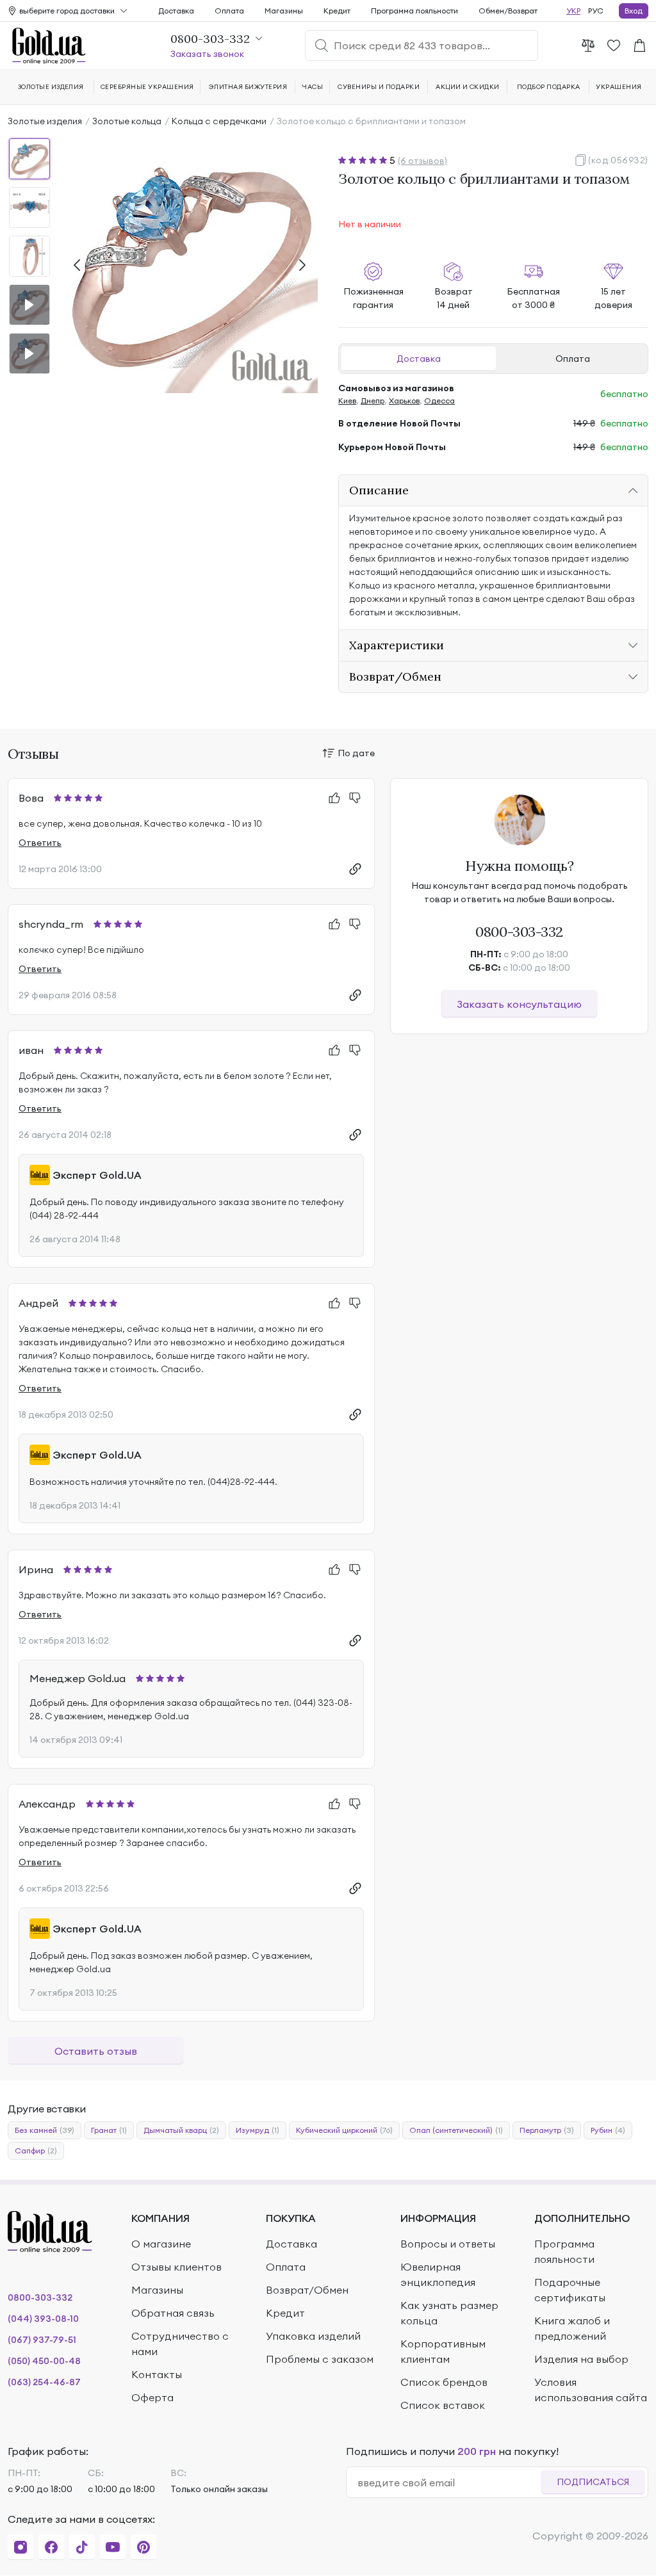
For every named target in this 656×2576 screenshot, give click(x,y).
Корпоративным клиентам (443, 2351)
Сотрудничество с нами (180, 2344)
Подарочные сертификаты (570, 2290)
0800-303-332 (519, 932)
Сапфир (36, 2151)
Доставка (419, 359)
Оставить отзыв (96, 2051)
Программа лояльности (414, 11)
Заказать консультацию (519, 1004)
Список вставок (443, 2405)
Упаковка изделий (313, 2336)
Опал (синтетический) (456, 2130)
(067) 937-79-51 (42, 2340)
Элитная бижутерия (248, 87)
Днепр (373, 401)
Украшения (619, 87)
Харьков (404, 401)
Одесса (439, 401)
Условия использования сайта (591, 2390)
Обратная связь (173, 2313)
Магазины (284, 11)
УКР (573, 11)
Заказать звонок (207, 54)
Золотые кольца (127, 121)
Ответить (40, 843)
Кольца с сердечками (219, 121)
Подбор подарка (549, 87)
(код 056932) (618, 160)
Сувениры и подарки (379, 87)
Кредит (337, 11)
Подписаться (593, 2482)
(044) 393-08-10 (43, 2319)
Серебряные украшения (147, 87)
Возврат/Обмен (307, 2290)
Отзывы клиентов (176, 2267)
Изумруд (258, 2130)
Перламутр (547, 2130)
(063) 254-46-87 (44, 2382)
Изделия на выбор (581, 2359)
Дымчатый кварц (181, 2130)
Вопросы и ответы (448, 2244)
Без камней (45, 2130)
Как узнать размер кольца (449, 2313)
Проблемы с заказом (320, 2359)
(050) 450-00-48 (44, 2361)
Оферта (152, 2397)
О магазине (161, 2244)
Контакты (157, 2374)
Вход (634, 11)
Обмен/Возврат (508, 11)
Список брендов (444, 2382)
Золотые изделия (45, 121)
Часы (313, 87)
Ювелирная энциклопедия (438, 2274)
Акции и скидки (468, 87)
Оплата (573, 359)
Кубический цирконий (344, 2130)
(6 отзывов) (422, 161)
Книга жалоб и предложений (572, 2328)
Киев (347, 401)
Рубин (608, 2130)
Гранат (109, 2130)
